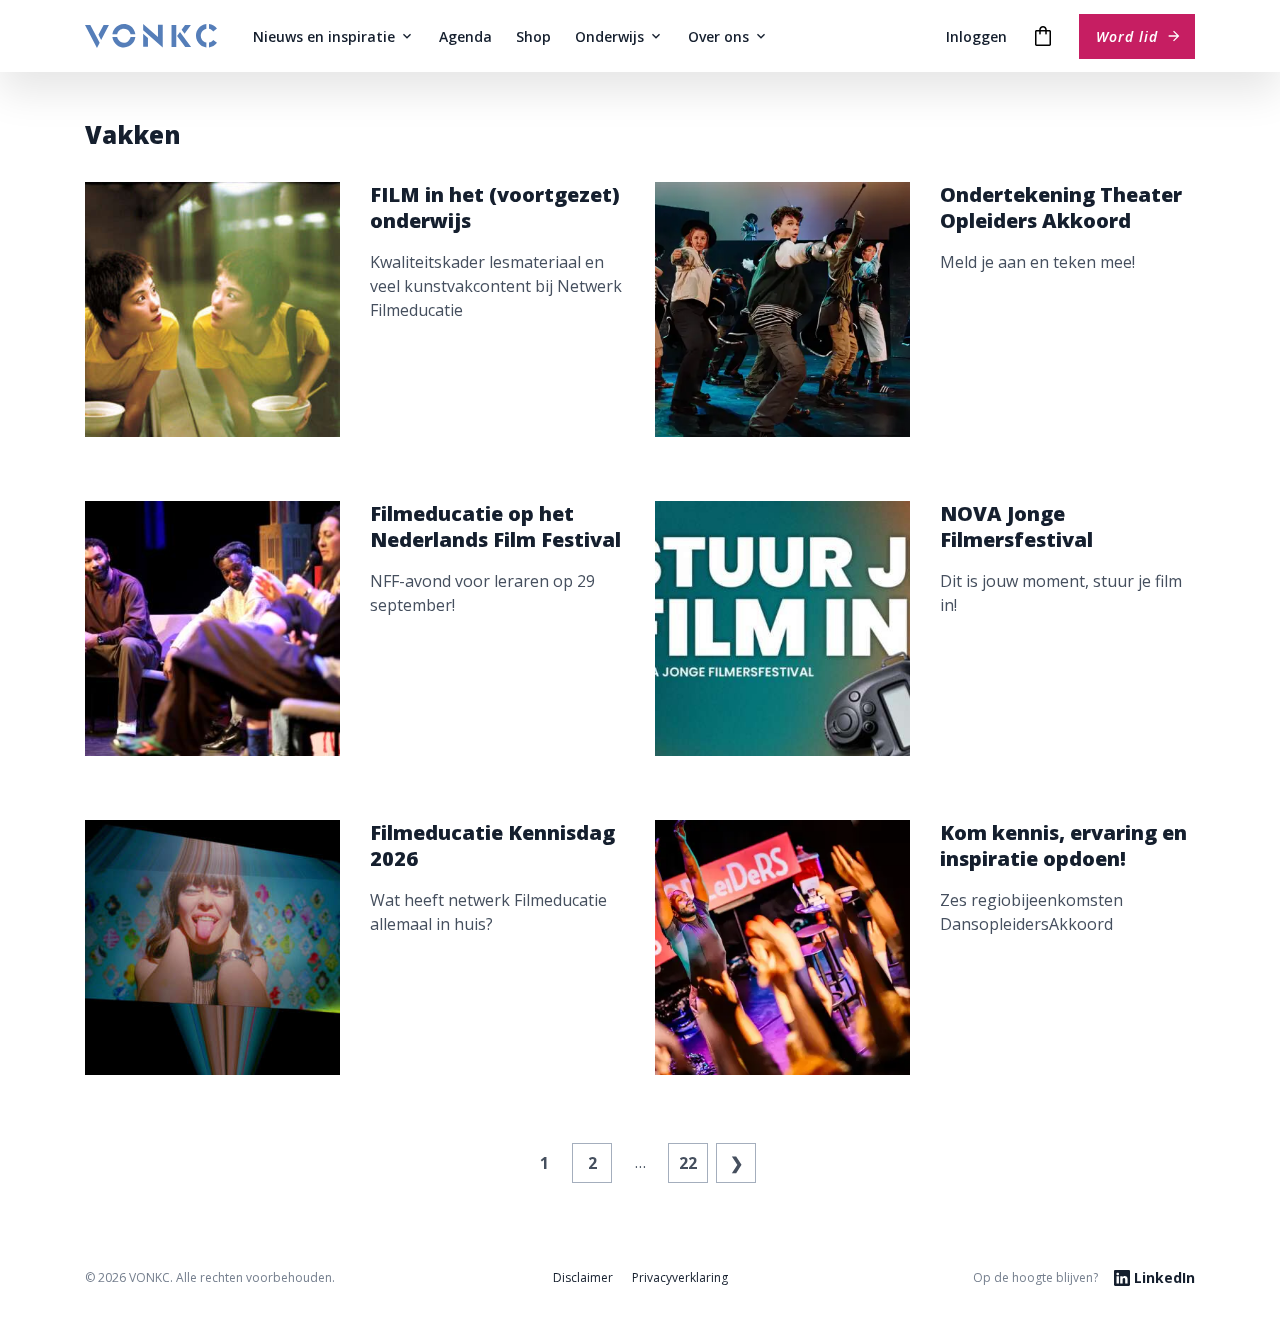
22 (688, 1163)
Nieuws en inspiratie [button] (324, 36)
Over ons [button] (718, 36)
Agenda (465, 36)
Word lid (1127, 36)
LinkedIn (1164, 1277)
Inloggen (976, 36)
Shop (533, 36)
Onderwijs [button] (609, 36)
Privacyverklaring (680, 1277)
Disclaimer (583, 1277)
